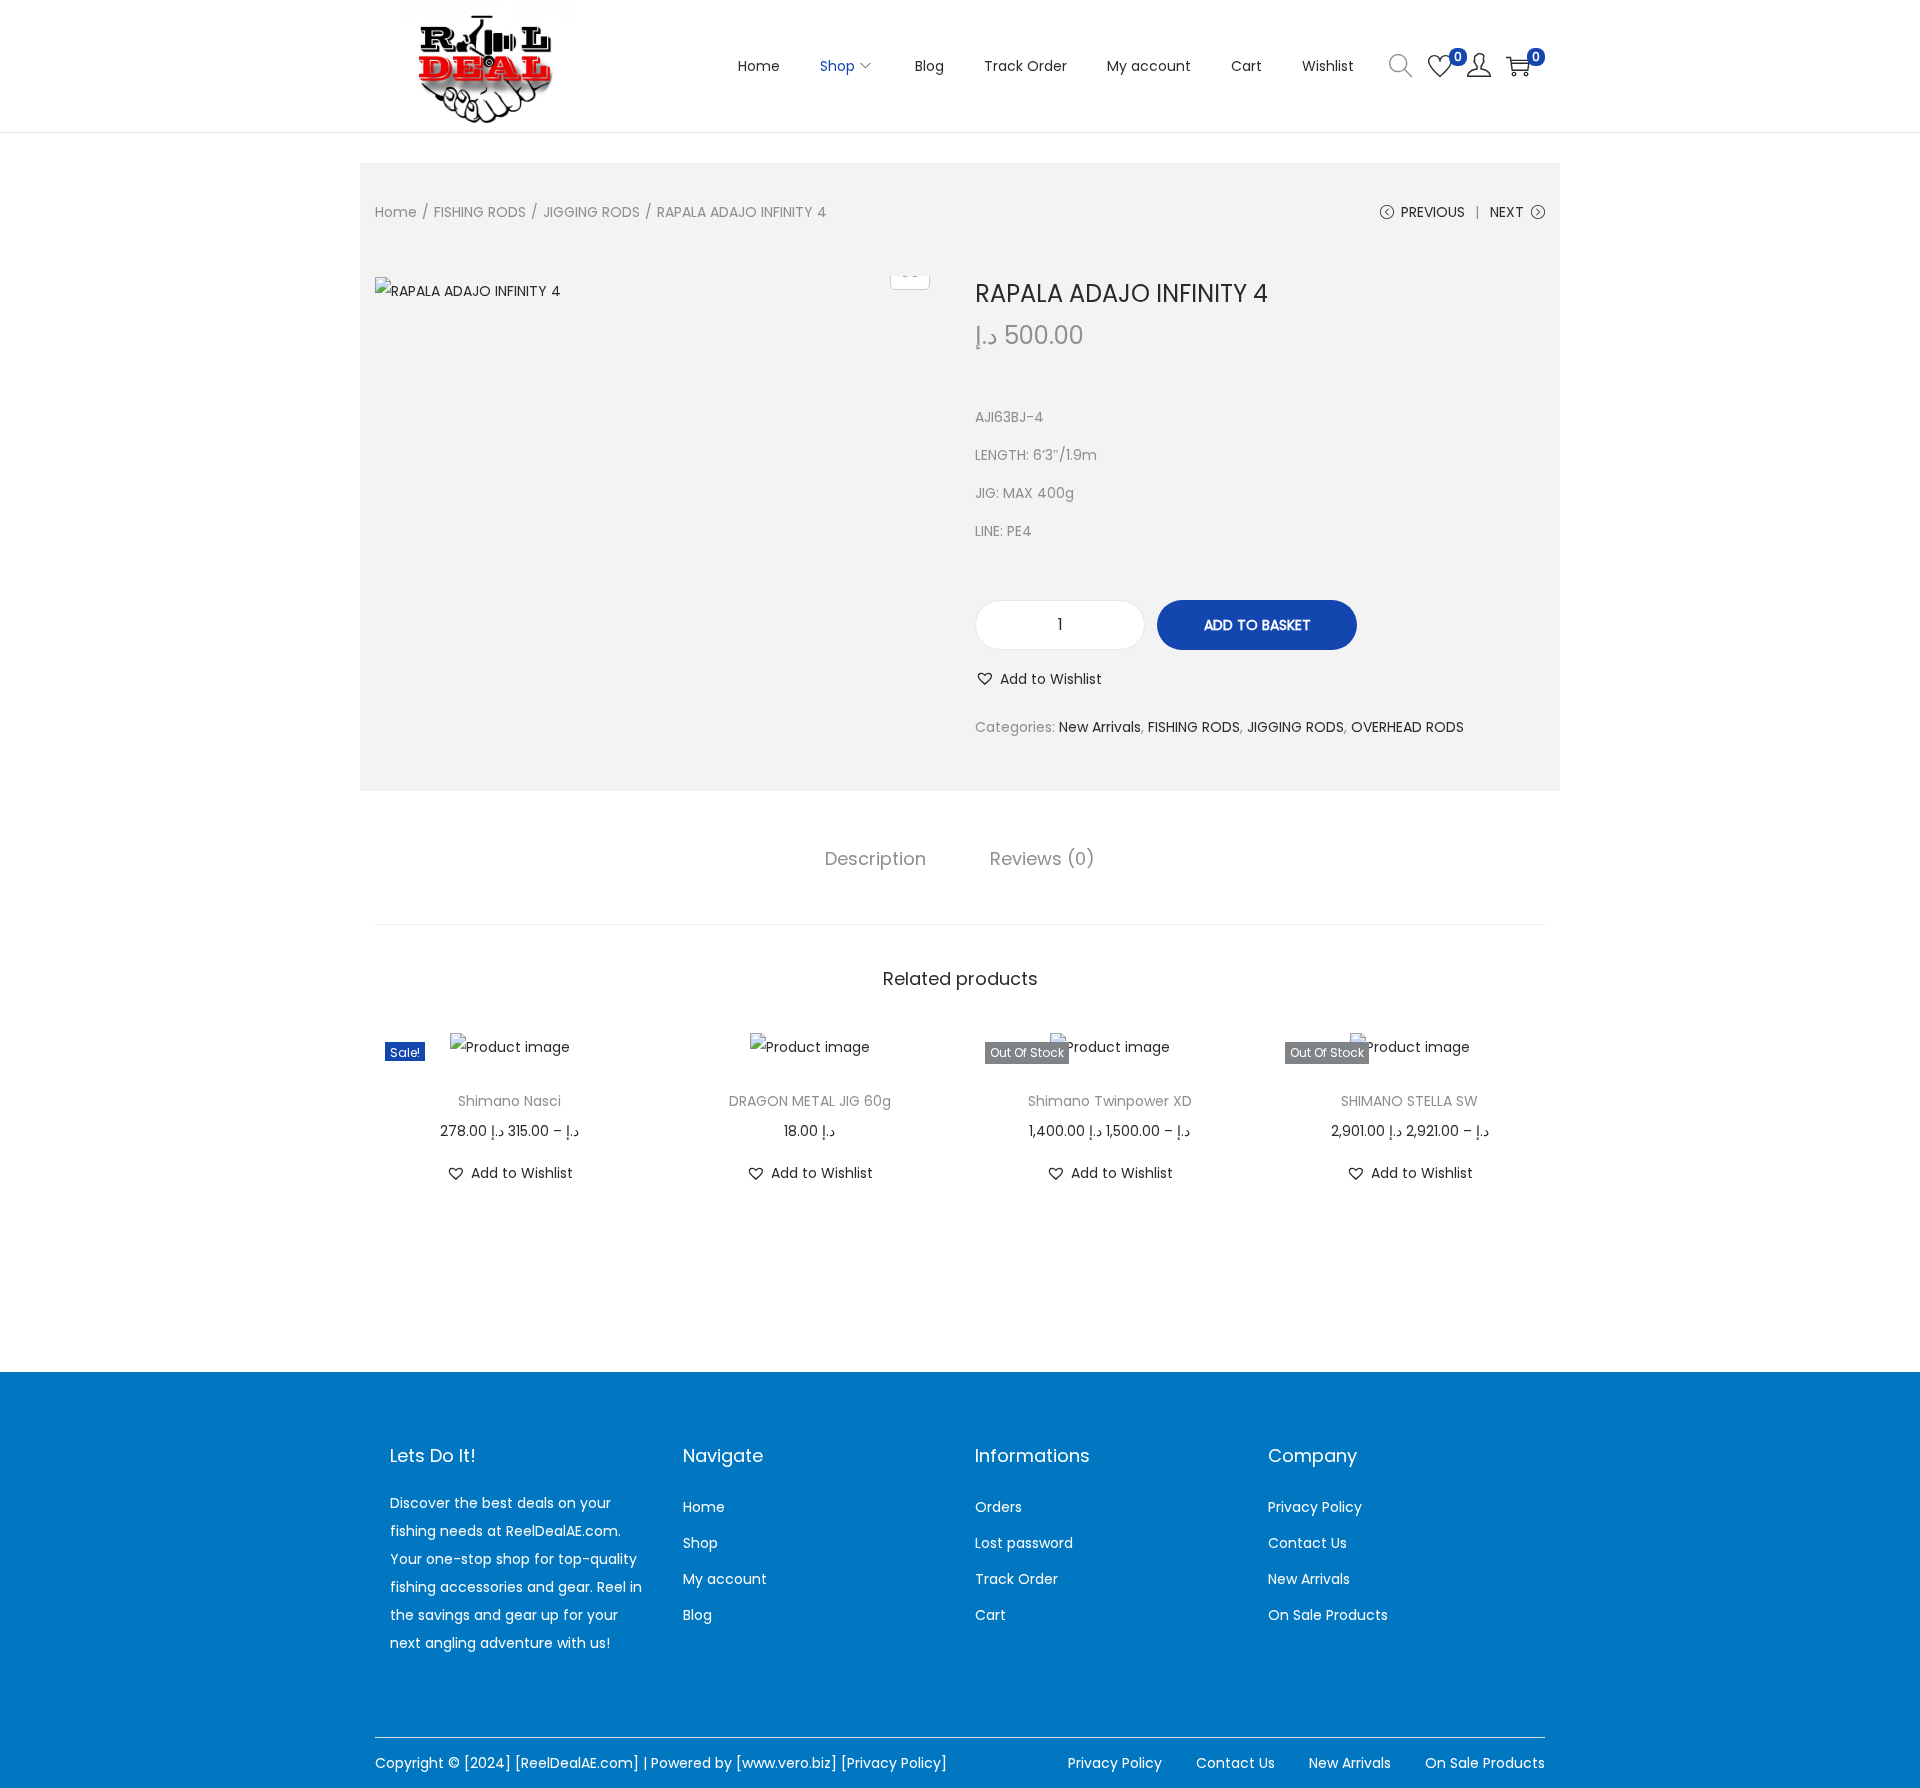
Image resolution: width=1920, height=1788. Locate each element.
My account (725, 1579)
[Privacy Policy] (894, 1763)
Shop (700, 1543)
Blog (697, 1615)
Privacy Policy (1315, 1507)
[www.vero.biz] (788, 1763)
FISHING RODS (480, 212)
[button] (1038, 679)
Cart (990, 1615)
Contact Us (1307, 1543)
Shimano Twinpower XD (1110, 1101)
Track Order (1016, 1579)
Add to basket (1257, 625)
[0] (1440, 66)
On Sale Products (1328, 1615)
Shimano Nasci (509, 1101)
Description (875, 858)
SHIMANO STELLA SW (1409, 1101)
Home (396, 212)
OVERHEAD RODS (1407, 727)
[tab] (875, 859)
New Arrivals (1100, 727)
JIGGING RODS (591, 212)
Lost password (1024, 1543)
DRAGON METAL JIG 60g (810, 1101)
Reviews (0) (1042, 858)
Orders (998, 1507)
